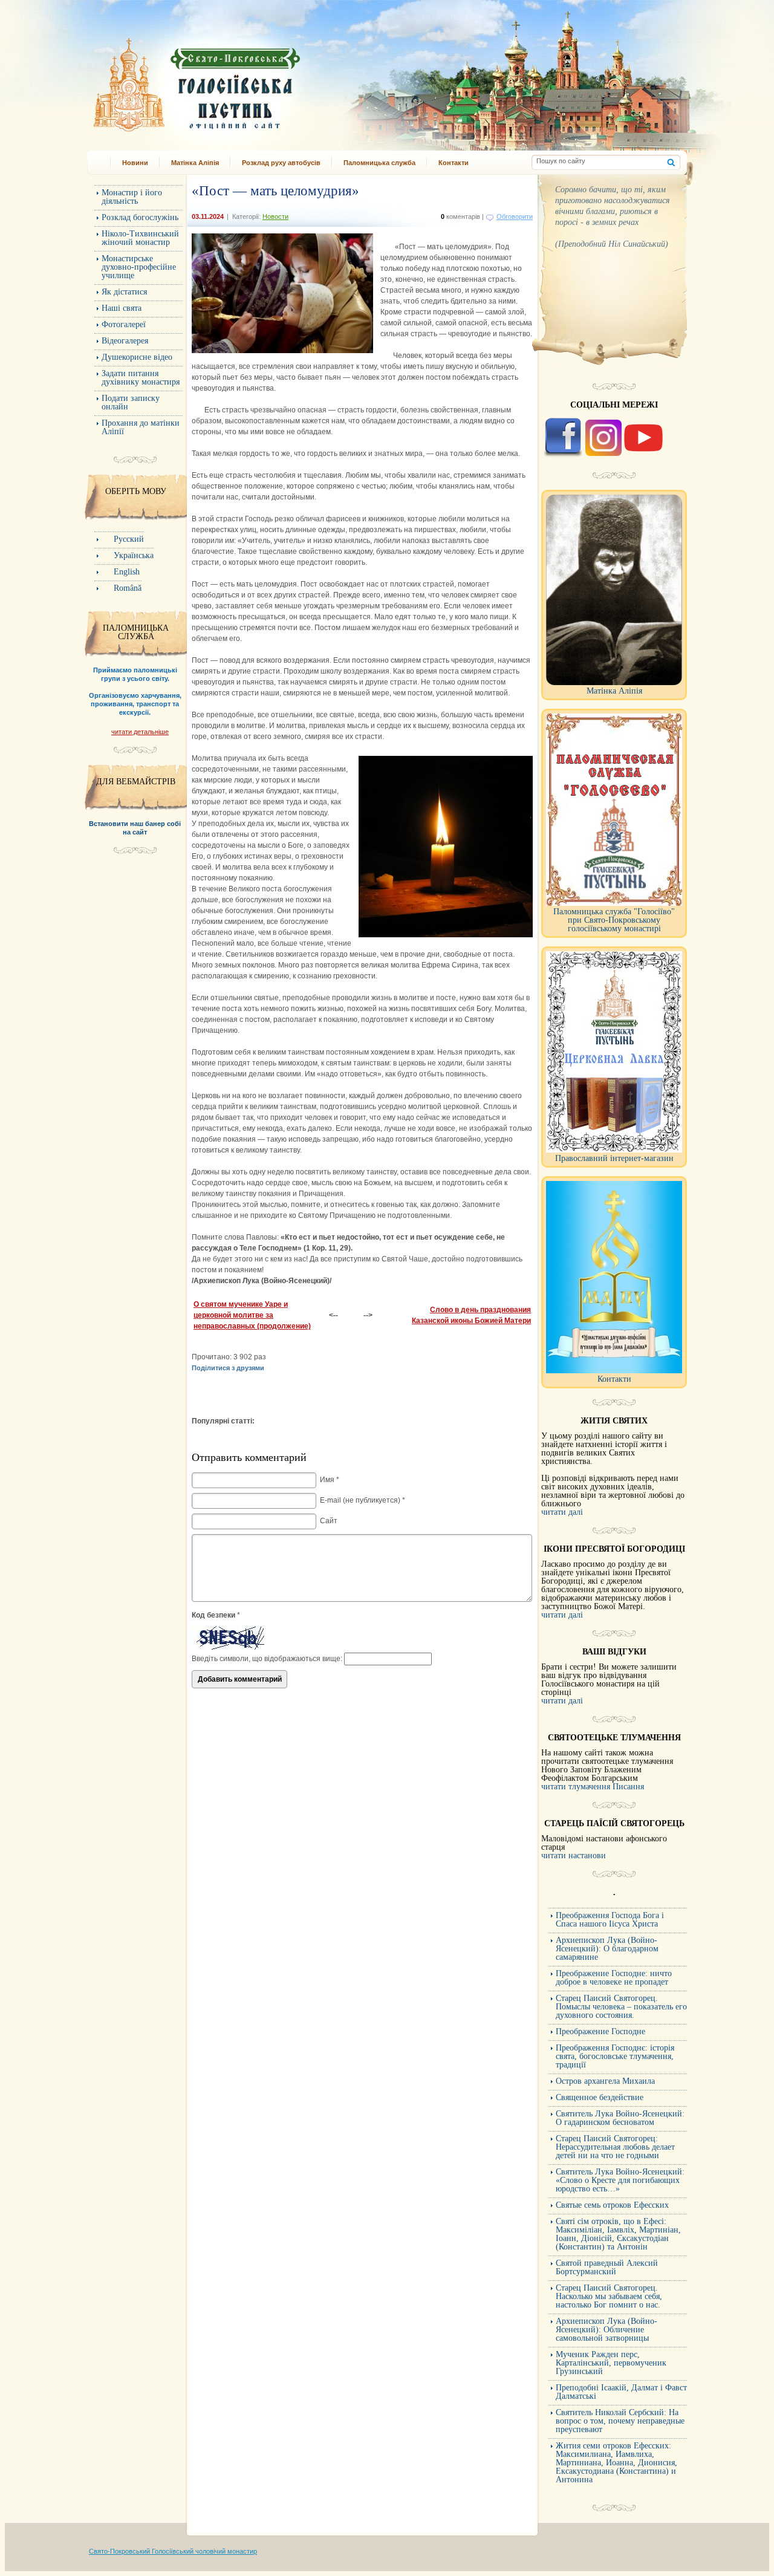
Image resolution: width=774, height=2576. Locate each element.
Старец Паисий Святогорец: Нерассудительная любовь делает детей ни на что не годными (615, 2147)
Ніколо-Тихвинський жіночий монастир (140, 238)
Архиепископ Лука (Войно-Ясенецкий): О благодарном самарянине (607, 1949)
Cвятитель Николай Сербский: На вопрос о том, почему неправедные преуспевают (620, 2421)
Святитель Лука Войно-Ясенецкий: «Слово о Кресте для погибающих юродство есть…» (620, 2180)
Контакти (454, 163)
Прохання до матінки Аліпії (141, 427)
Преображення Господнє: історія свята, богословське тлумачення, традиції (615, 2056)
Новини (135, 163)
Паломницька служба (379, 163)
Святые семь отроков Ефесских (612, 2205)
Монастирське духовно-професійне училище (139, 267)
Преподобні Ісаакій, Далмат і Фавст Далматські (621, 2392)
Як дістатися (124, 292)
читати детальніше (140, 732)
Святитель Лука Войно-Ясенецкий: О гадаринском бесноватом (620, 2118)
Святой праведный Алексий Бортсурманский (607, 2267)
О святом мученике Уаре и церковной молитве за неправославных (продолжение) (252, 1315)
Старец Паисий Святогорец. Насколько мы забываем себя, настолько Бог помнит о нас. (609, 2296)
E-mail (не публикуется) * (363, 1500)
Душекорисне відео (137, 357)
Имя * (330, 1480)
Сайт (329, 1521)
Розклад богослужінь (140, 217)
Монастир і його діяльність (132, 197)
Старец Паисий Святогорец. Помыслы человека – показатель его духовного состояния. (621, 2007)
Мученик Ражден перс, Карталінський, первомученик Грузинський (611, 2363)
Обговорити (515, 216)
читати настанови (574, 1856)
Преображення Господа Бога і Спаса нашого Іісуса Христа (610, 1920)
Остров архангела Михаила (605, 2081)
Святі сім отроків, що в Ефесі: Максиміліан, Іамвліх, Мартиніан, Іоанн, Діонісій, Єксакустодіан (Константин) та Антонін (618, 2234)
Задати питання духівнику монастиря (141, 378)
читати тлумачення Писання (593, 1787)
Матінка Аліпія (195, 163)
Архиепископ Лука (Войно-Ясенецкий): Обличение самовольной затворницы (607, 2330)
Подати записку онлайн (131, 402)
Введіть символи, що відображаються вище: (267, 1659)
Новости (275, 216)
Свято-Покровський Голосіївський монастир (259, 81)
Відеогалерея (125, 341)
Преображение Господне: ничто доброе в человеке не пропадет (614, 1978)
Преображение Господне (600, 2031)
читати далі (562, 1512)
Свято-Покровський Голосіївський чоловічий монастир (173, 2551)
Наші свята (122, 308)
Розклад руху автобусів (281, 163)
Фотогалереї (124, 324)
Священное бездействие (600, 2097)
